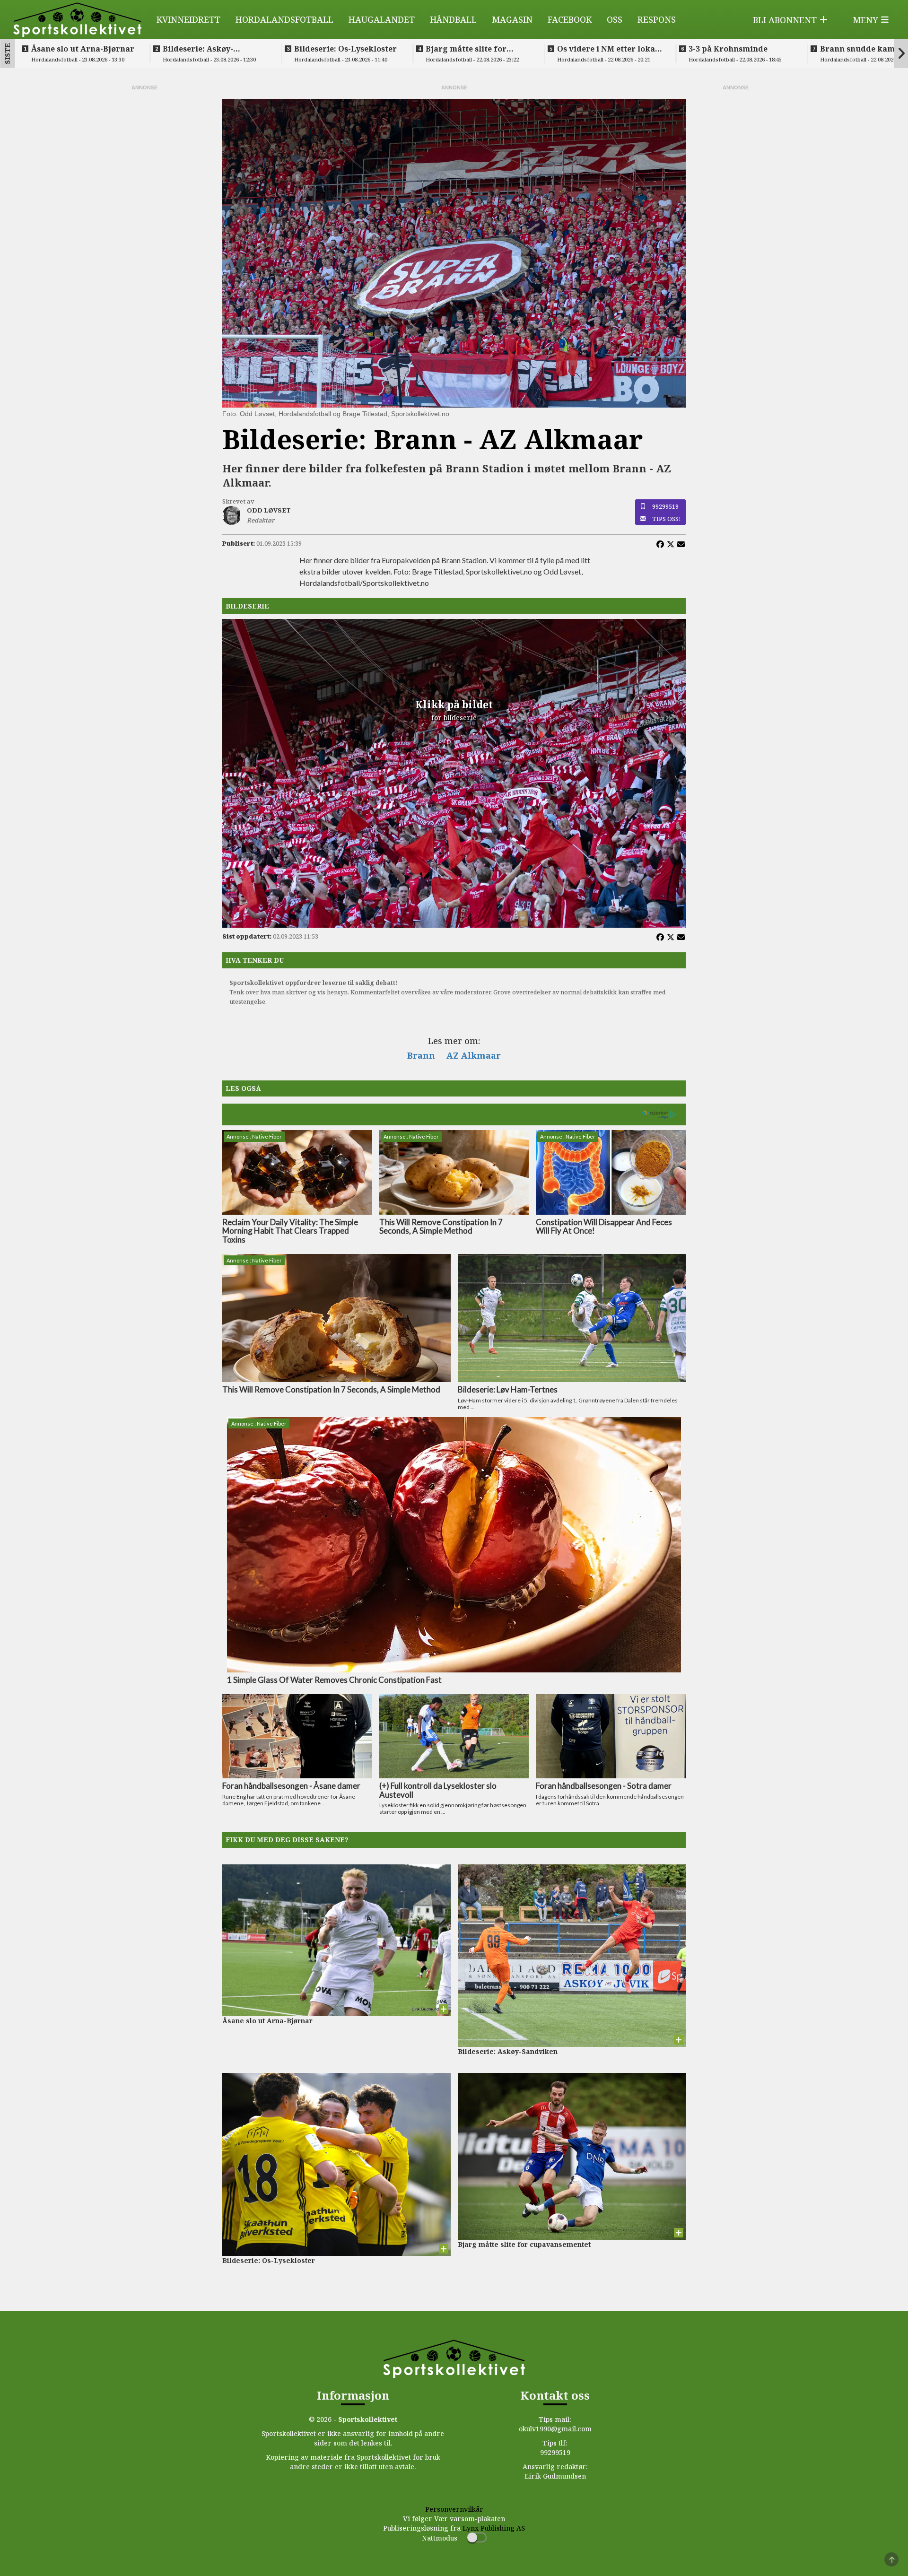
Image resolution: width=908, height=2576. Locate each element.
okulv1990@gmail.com (555, 2429)
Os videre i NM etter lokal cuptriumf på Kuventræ (607, 49)
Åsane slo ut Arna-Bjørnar (83, 49)
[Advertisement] (144, 234)
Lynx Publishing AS (494, 2528)
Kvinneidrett (188, 19)
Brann (421, 1055)
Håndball (453, 19)
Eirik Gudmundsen (555, 2476)
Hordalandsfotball (284, 19)
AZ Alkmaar (474, 1055)
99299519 (665, 506)
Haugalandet (382, 19)
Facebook (570, 19)
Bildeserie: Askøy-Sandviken (198, 49)
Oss (615, 19)
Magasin (512, 19)
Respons (657, 19)
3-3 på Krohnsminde (728, 49)
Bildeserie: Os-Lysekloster (345, 49)
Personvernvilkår (454, 2509)
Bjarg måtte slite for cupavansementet (466, 49)
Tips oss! (667, 519)
